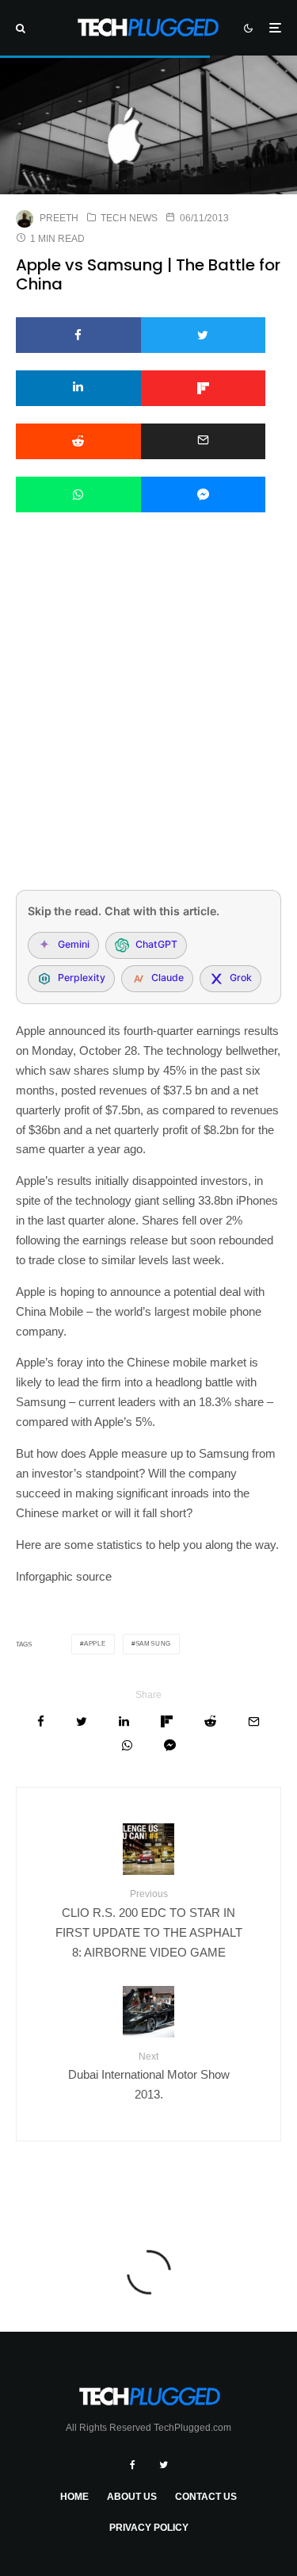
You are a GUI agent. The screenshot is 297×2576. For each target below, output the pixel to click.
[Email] (204, 441)
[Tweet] (204, 335)
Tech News (129, 218)
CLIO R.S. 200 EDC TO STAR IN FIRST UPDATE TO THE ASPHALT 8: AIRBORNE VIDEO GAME (149, 1923)
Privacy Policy (149, 2528)
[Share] (78, 335)
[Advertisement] (148, 722)
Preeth (59, 218)
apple (95, 1644)
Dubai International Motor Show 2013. (149, 2076)
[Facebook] (133, 2465)
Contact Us (206, 2497)
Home (74, 2497)
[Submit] (78, 441)
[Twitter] (164, 2465)
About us (132, 2497)
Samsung (154, 1644)
